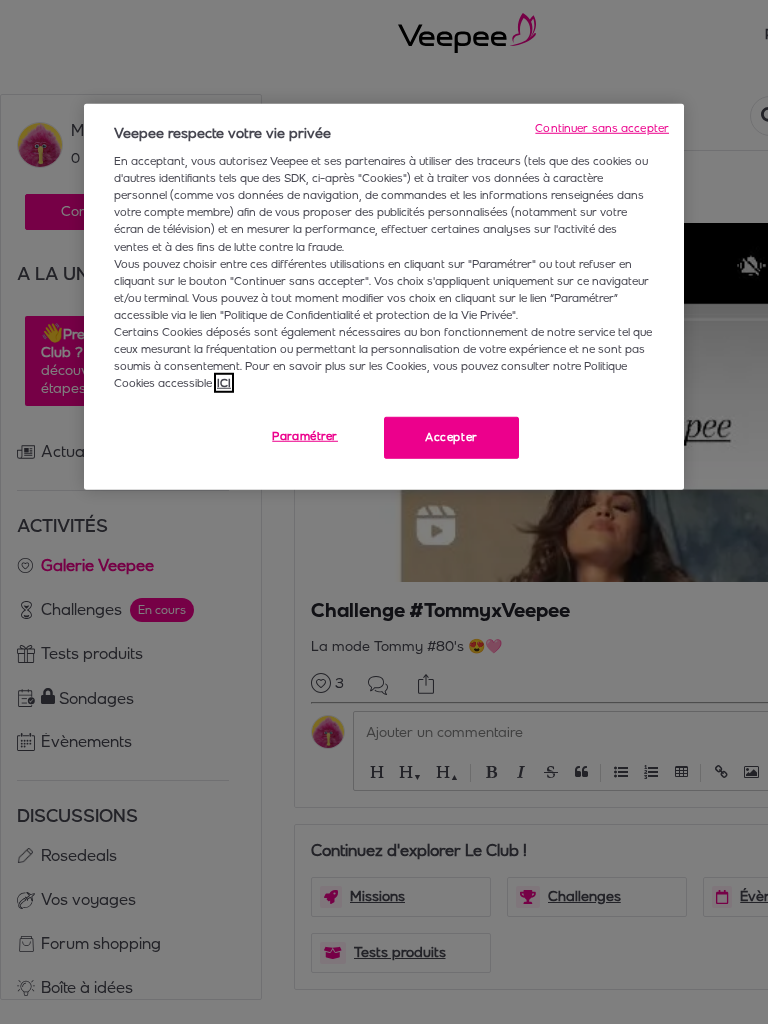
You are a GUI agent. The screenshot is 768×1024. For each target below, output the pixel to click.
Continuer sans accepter (602, 127)
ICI (224, 383)
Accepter (451, 437)
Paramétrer (305, 436)
